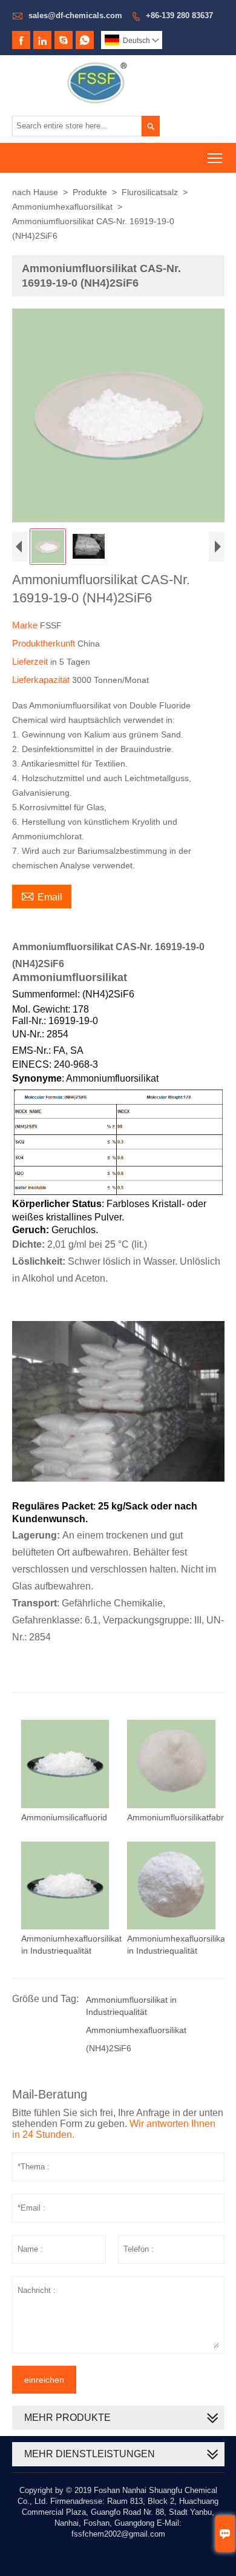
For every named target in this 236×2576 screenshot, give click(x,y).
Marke (26, 625)
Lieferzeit (31, 661)
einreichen (44, 2380)
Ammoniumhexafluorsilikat (62, 207)
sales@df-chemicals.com (75, 15)
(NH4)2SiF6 (109, 2048)
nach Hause (35, 192)
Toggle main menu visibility (215, 158)
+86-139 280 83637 (179, 15)
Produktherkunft (45, 643)
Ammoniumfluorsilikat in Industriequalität (131, 2006)
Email (42, 896)
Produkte (90, 192)
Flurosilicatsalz (150, 192)
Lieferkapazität (42, 680)
